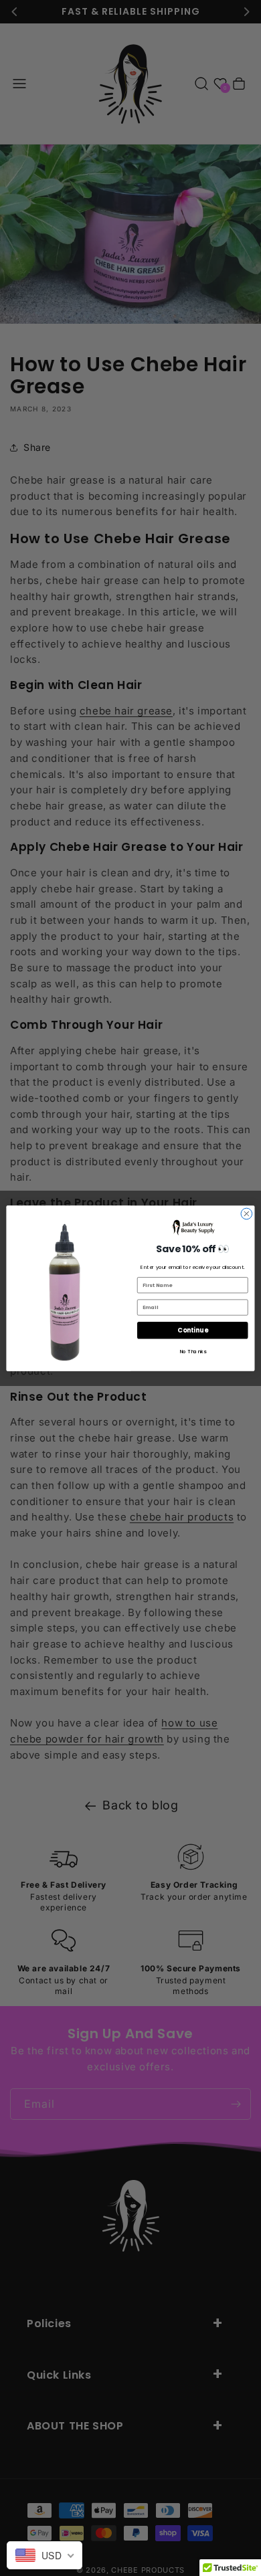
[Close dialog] (247, 1214)
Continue (192, 1330)
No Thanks (193, 1351)
